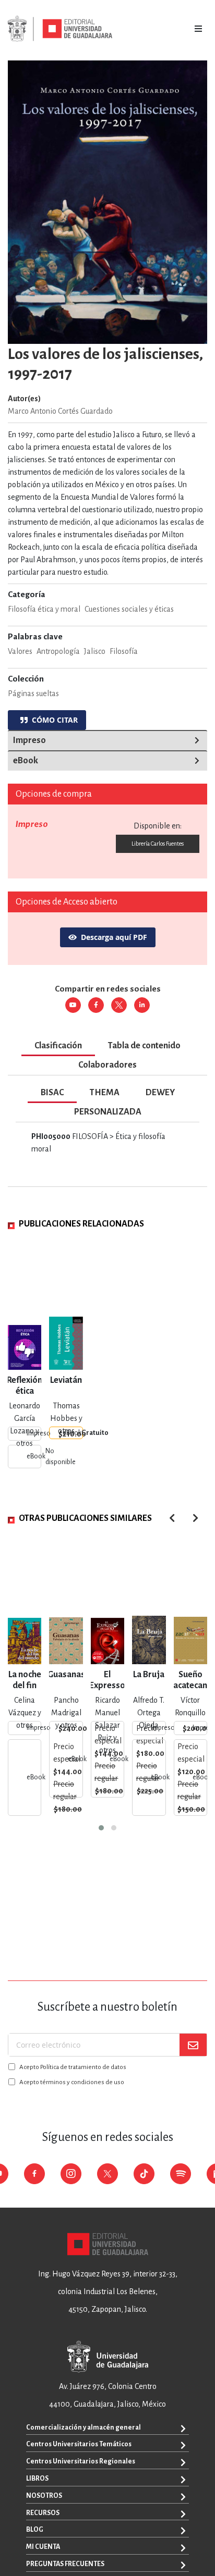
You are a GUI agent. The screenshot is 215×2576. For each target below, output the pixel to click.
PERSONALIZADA (108, 1112)
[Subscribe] (193, 2045)
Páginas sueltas (33, 693)
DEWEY (160, 1093)
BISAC (52, 1093)
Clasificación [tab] (58, 1046)
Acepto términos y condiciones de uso (72, 2082)
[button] (101, 1828)
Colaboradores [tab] (107, 1065)
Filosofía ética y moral (44, 609)
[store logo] (60, 29)
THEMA (105, 1093)
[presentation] (195, 1518)
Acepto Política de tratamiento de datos (73, 2067)
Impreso (29, 740)
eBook (26, 761)
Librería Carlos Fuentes (158, 844)
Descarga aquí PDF (114, 937)
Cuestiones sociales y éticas (129, 609)
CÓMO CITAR (53, 720)
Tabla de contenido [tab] (144, 1046)
